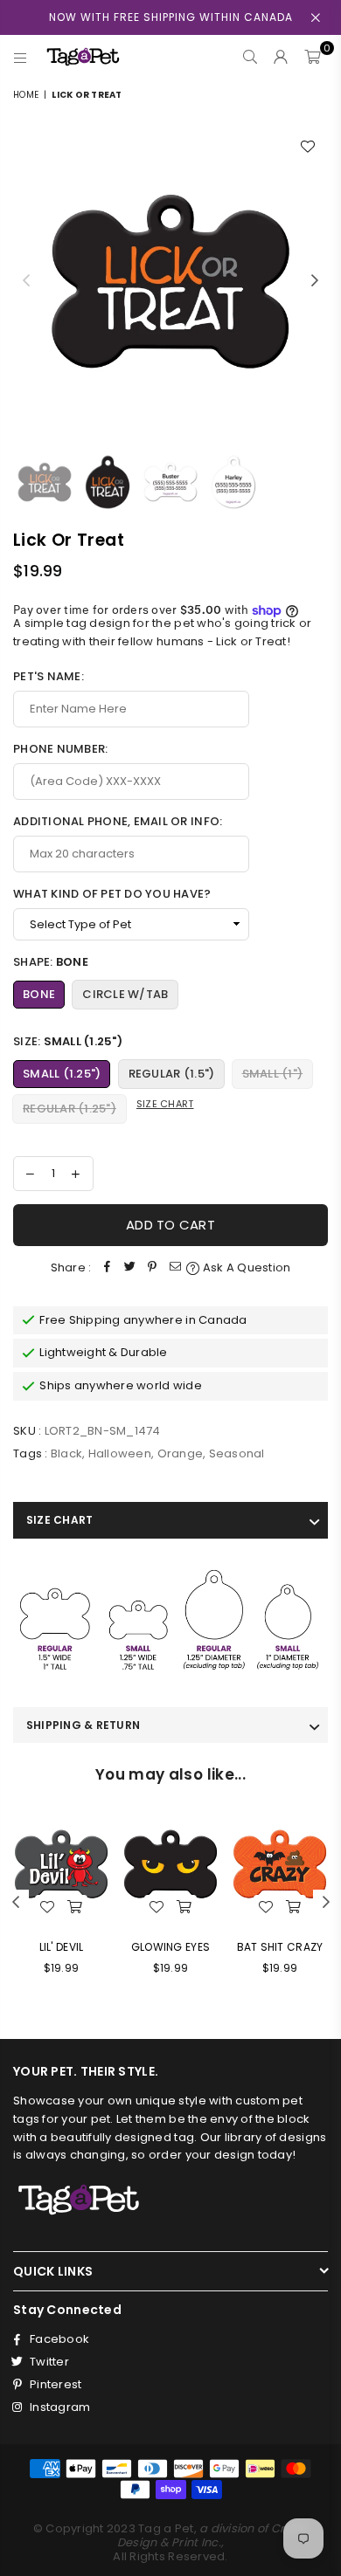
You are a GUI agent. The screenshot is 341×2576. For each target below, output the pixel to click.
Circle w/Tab (125, 994)
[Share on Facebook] (107, 1268)
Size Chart (165, 1104)
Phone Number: (60, 749)
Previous (26, 281)
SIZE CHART (59, 1520)
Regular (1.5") (172, 1074)
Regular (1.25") (70, 1109)
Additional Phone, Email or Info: (118, 821)
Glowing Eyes (170, 1947)
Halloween (120, 1453)
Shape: (51, 962)
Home (26, 95)
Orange (181, 1453)
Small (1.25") (62, 1074)
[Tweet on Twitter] (129, 1268)
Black (66, 1453)
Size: (68, 1041)
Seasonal (237, 1453)
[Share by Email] (175, 1268)
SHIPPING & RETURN (83, 1725)
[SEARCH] (251, 57)
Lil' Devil (62, 1947)
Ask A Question (245, 1267)
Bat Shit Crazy (280, 1947)
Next (315, 281)
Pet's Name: (49, 676)
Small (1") (273, 1074)
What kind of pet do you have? (112, 894)
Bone (39, 994)
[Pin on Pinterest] (152, 1268)
